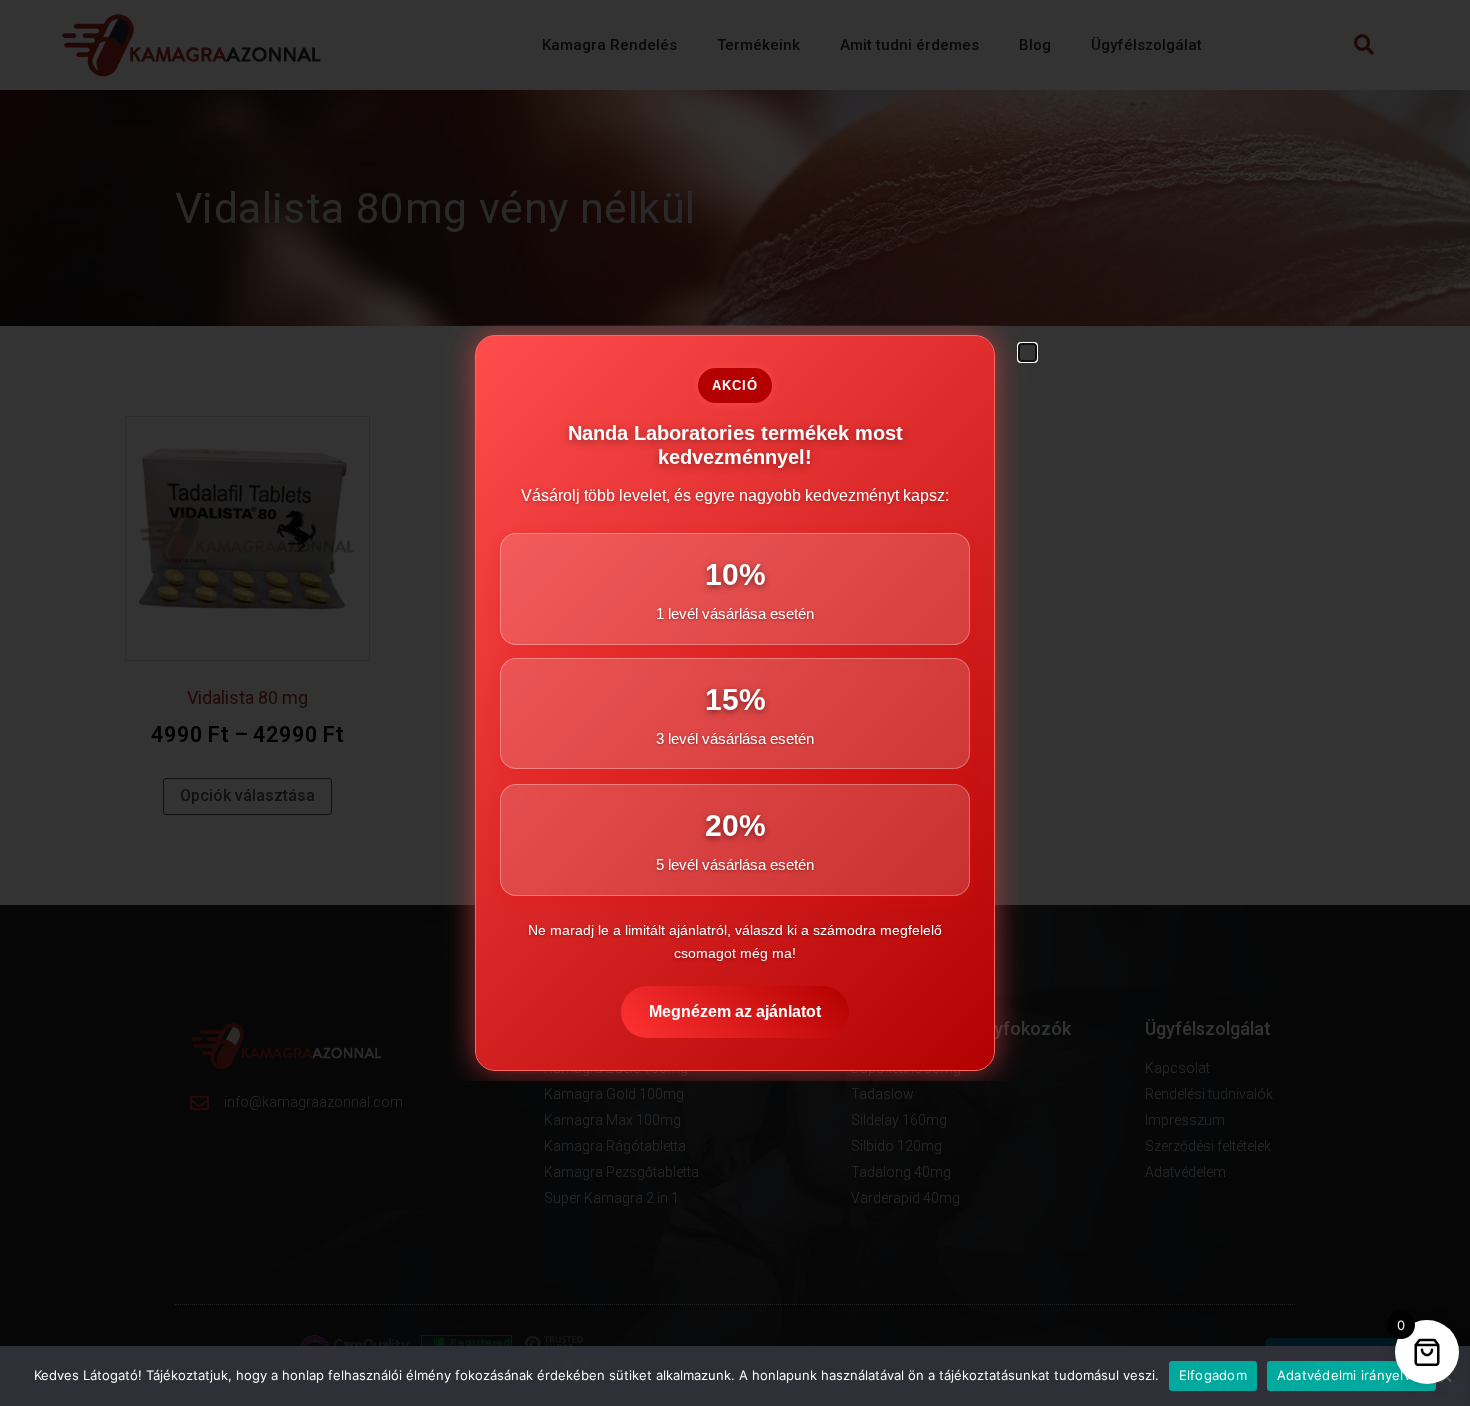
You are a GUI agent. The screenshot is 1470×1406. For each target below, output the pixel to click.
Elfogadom (1213, 1375)
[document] (735, 703)
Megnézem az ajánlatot (735, 1011)
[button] (1027, 352)
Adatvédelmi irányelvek (1352, 1375)
